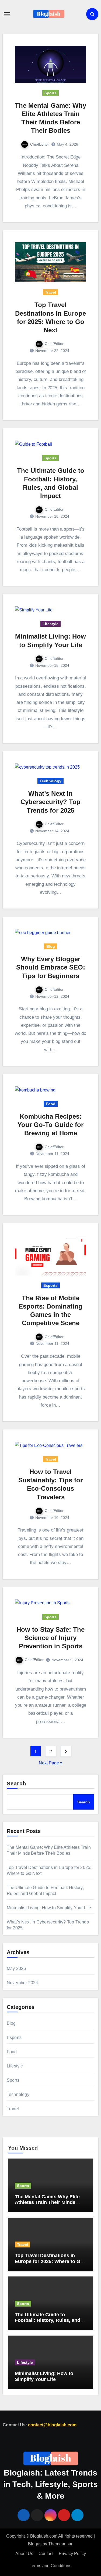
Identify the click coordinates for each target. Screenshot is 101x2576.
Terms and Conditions (50, 2566)
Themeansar (60, 2544)
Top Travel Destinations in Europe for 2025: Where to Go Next (49, 2261)
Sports (50, 93)
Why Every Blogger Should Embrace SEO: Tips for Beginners (51, 967)
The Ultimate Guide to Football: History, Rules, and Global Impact (48, 2320)
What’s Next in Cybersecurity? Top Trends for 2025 (50, 802)
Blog (51, 946)
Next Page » (51, 1763)
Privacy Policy (72, 2554)
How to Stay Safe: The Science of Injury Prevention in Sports (50, 1638)
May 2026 (16, 1968)
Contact (46, 2554)
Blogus (35, 2544)
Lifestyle (50, 624)
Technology (50, 781)
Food (51, 1104)
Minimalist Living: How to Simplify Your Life (49, 1908)
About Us (24, 2554)
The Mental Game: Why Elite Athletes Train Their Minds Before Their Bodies (47, 2202)
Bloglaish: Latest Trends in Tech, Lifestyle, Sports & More (50, 2485)
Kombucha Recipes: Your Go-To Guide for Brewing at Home (50, 1125)
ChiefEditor (40, 144)
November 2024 (22, 1983)
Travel (50, 292)
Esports (50, 1285)
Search (17, 1784)
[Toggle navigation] (7, 14)
